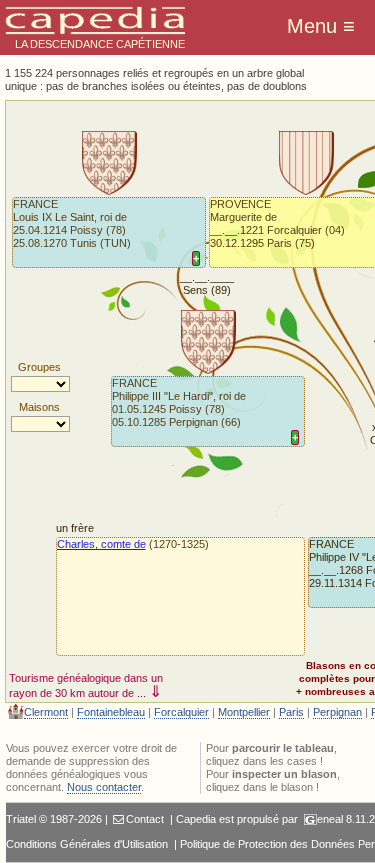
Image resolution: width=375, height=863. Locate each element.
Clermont (46, 712)
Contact (145, 819)
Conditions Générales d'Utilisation (87, 844)
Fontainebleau (111, 712)
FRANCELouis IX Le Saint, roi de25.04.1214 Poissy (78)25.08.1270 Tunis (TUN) (72, 223)
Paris (291, 712)
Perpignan (337, 712)
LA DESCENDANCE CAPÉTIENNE (100, 44)
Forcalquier (181, 712)
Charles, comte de (101, 544)
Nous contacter (104, 787)
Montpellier (244, 712)
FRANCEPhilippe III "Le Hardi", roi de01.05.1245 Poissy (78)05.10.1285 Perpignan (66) (179, 402)
